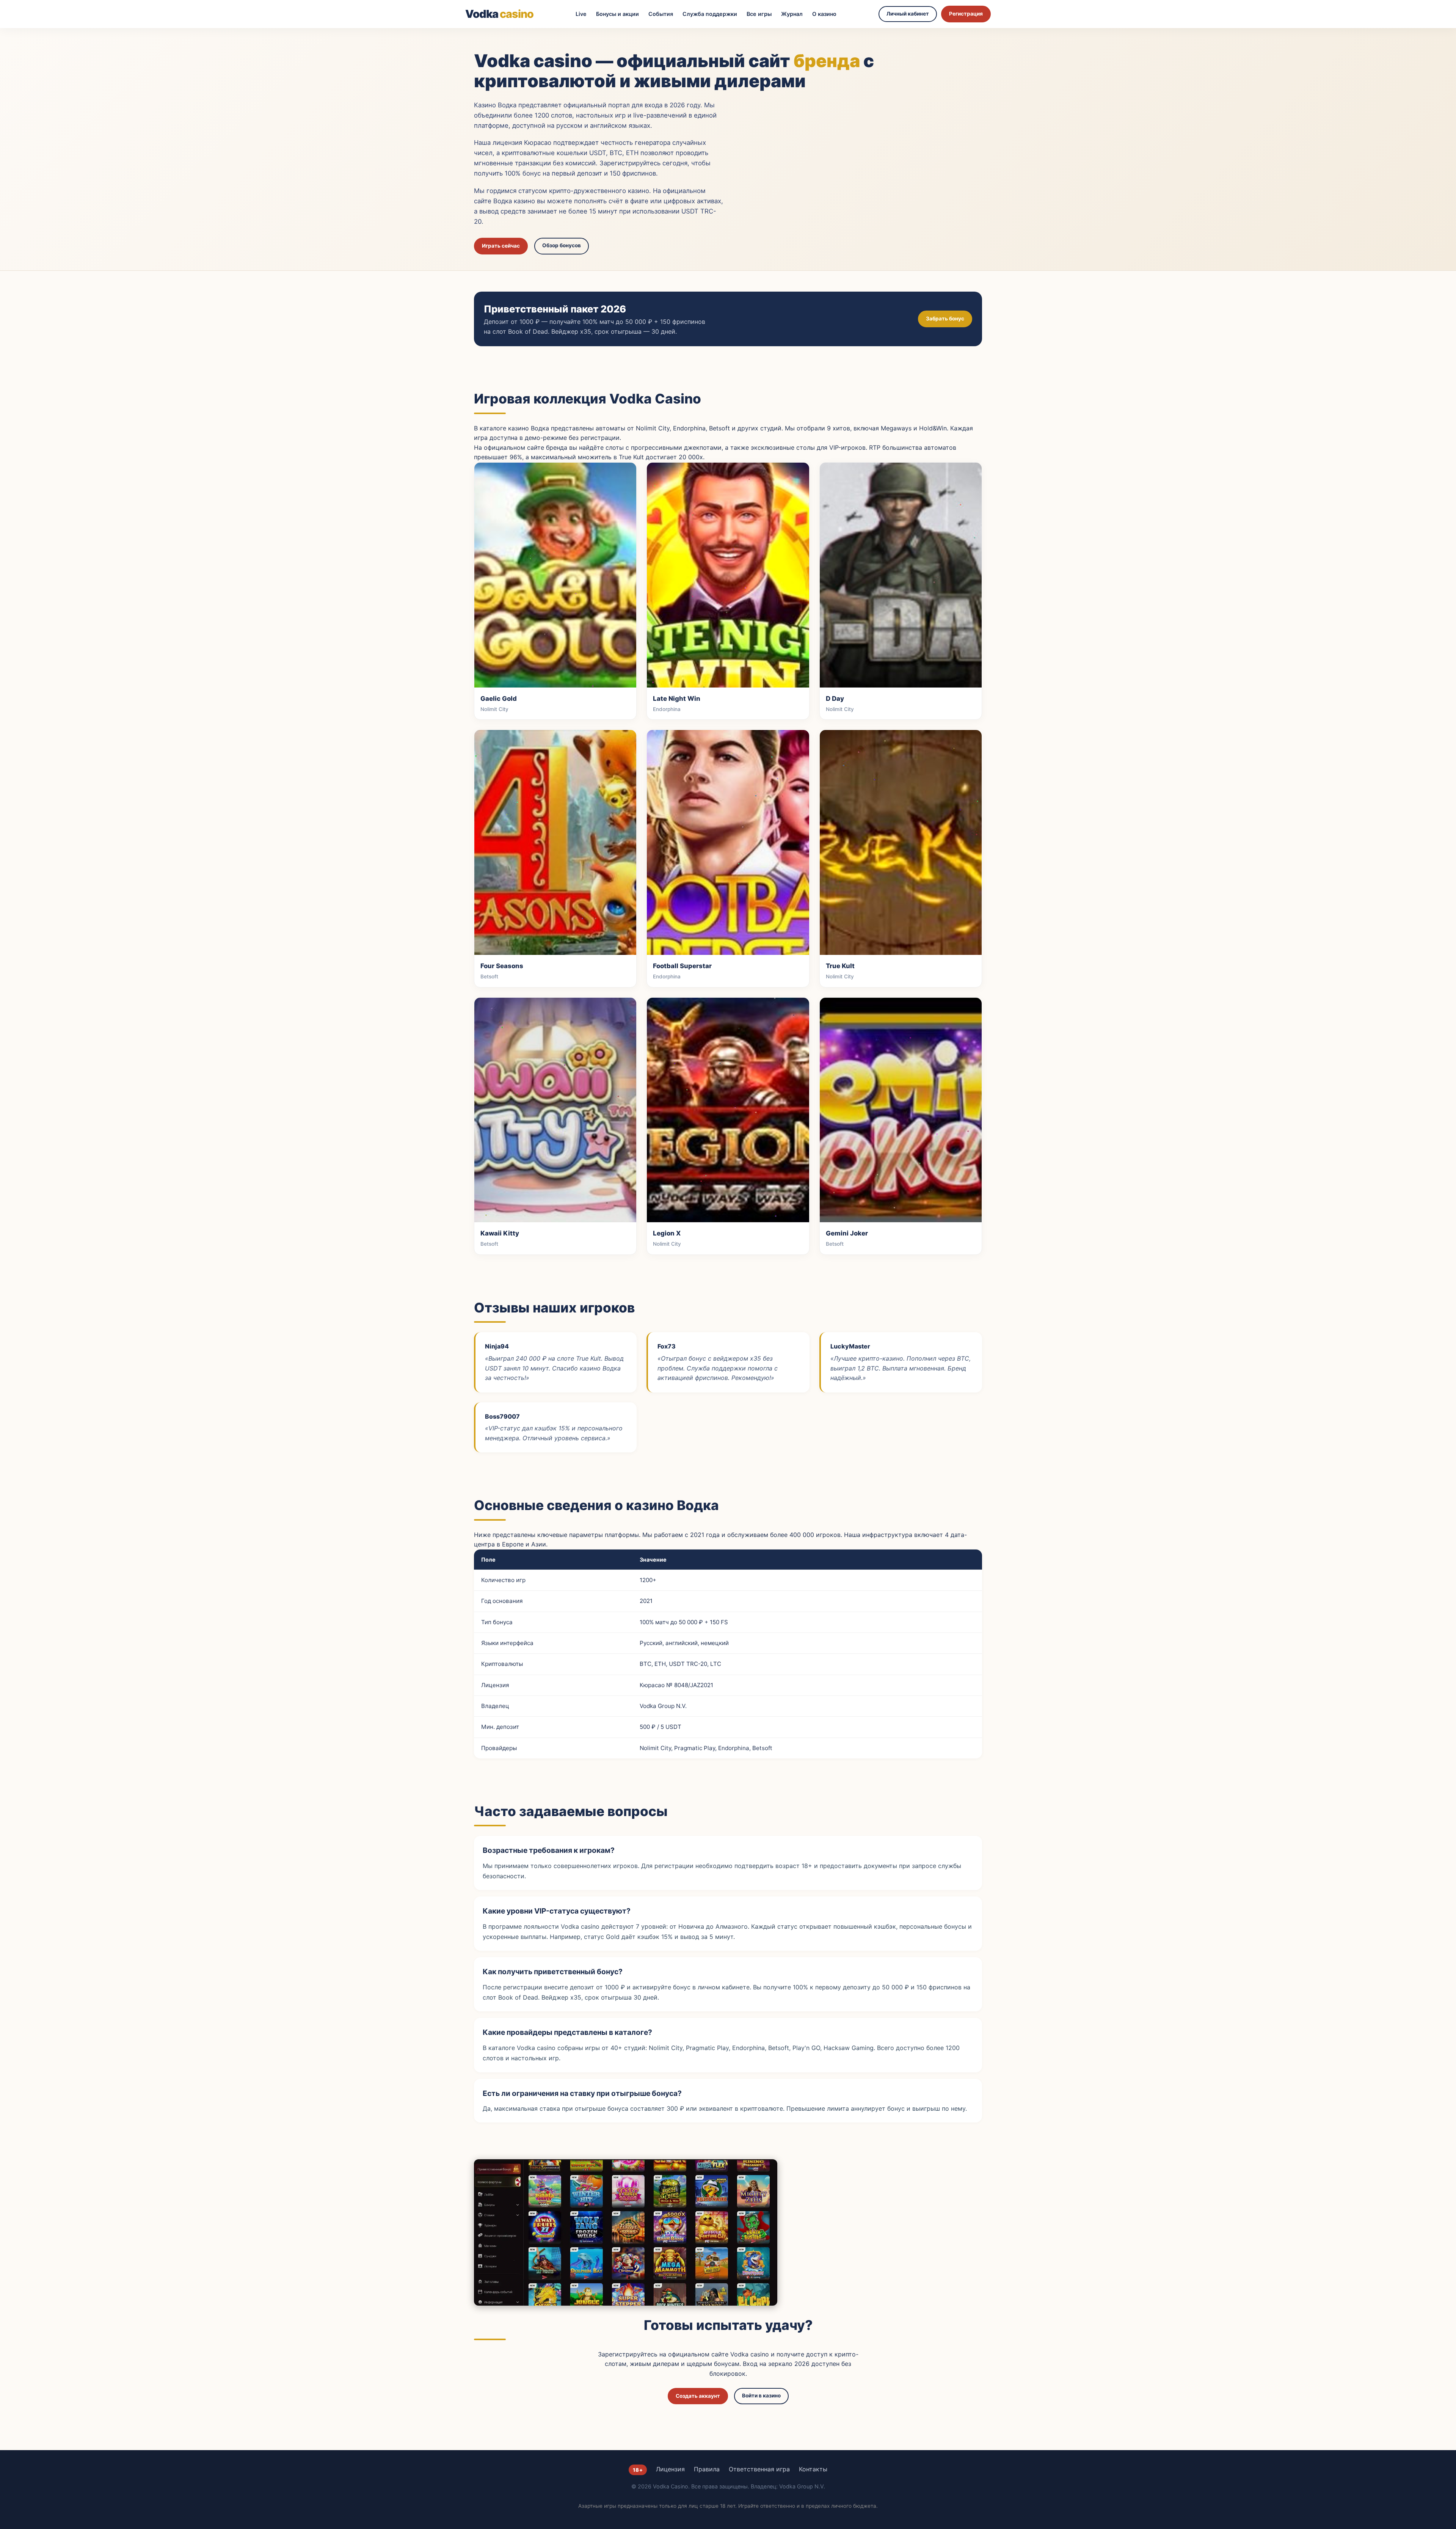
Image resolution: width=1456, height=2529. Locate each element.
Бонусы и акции (617, 14)
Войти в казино (761, 2396)
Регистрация (966, 14)
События (661, 14)
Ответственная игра (759, 2469)
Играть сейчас (501, 246)
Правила (707, 2469)
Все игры (759, 14)
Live (581, 14)
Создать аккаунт (698, 2396)
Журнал (792, 14)
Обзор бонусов (562, 245)
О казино (824, 14)
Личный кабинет (908, 14)
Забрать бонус (945, 319)
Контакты (813, 2469)
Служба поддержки (710, 14)
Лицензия (670, 2469)
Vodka (499, 14)
